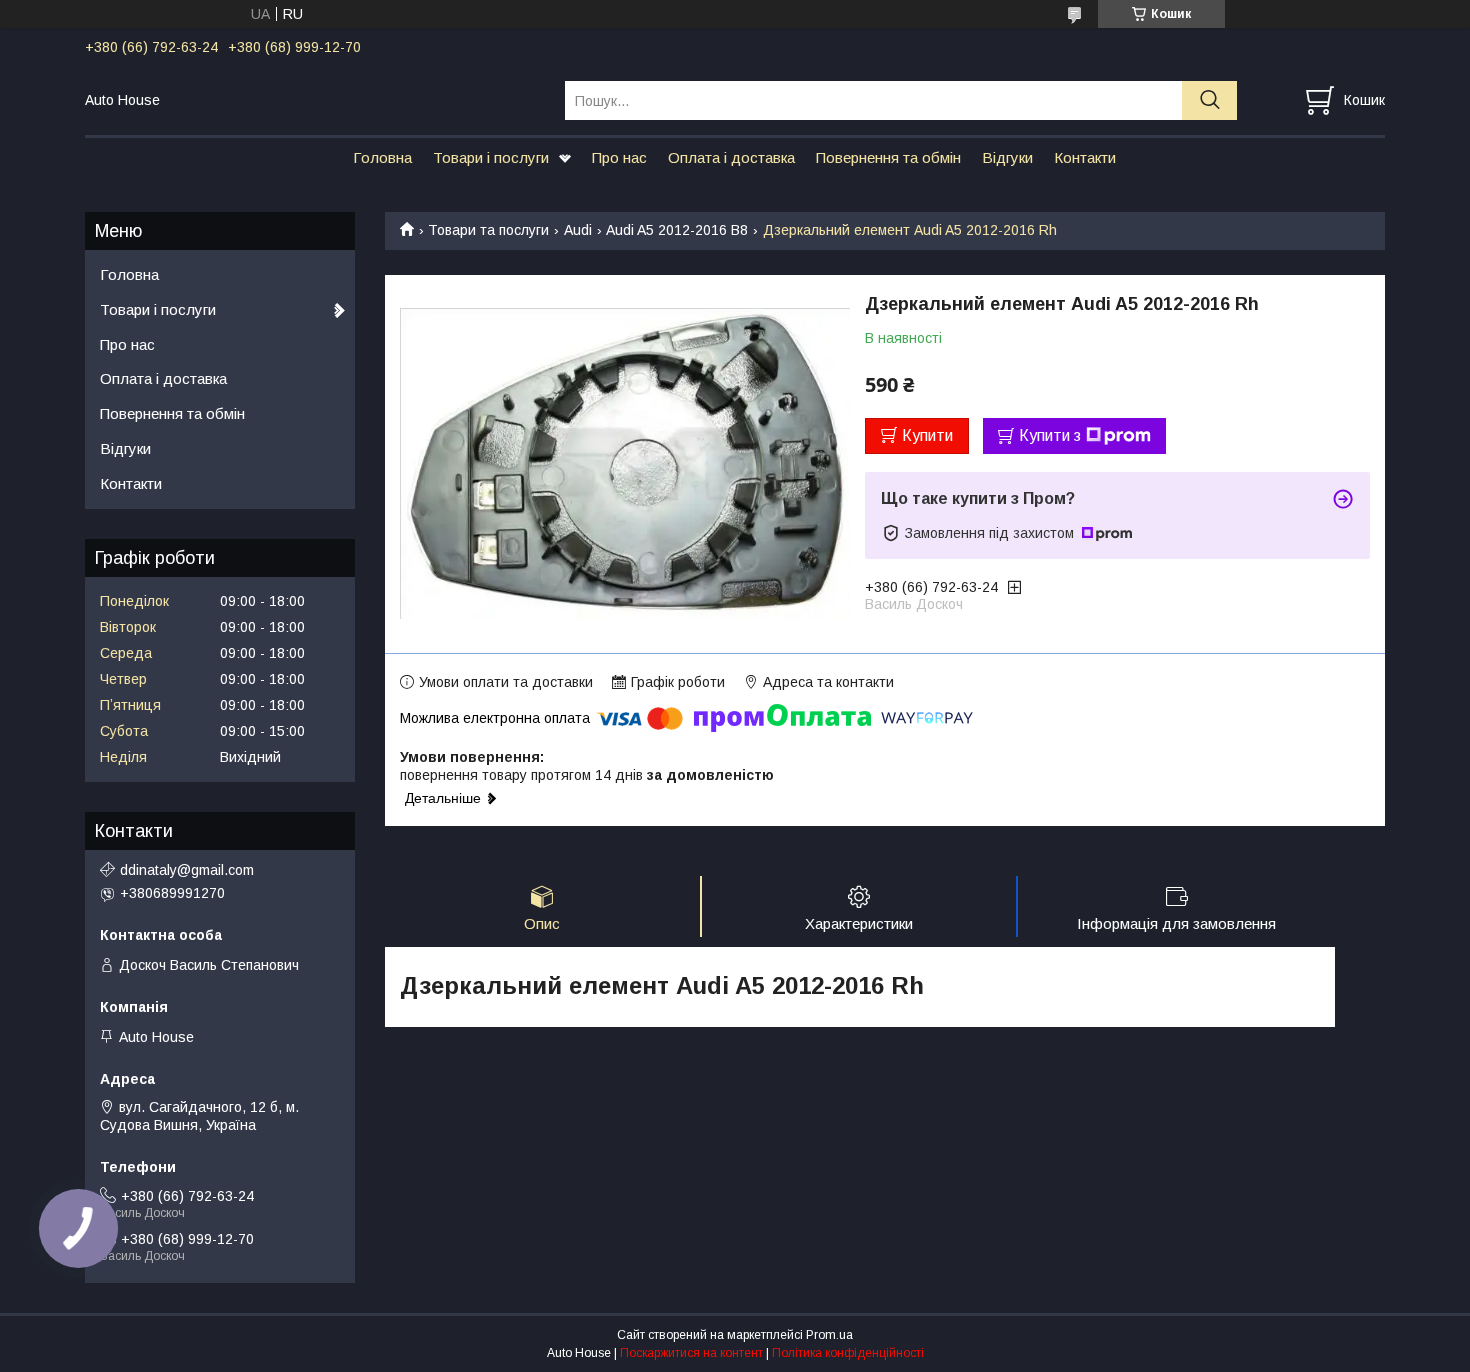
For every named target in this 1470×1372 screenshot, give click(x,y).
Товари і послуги (491, 157)
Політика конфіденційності (848, 1353)
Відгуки (1007, 157)
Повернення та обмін (888, 157)
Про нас (619, 157)
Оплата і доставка (731, 157)
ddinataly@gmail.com (187, 870)
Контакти (1085, 157)
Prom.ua (829, 1335)
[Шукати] (1209, 100)
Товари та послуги (488, 230)
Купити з (1050, 435)
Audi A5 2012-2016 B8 (677, 230)
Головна (382, 157)
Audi (578, 230)
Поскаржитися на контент (691, 1353)
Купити (927, 435)
